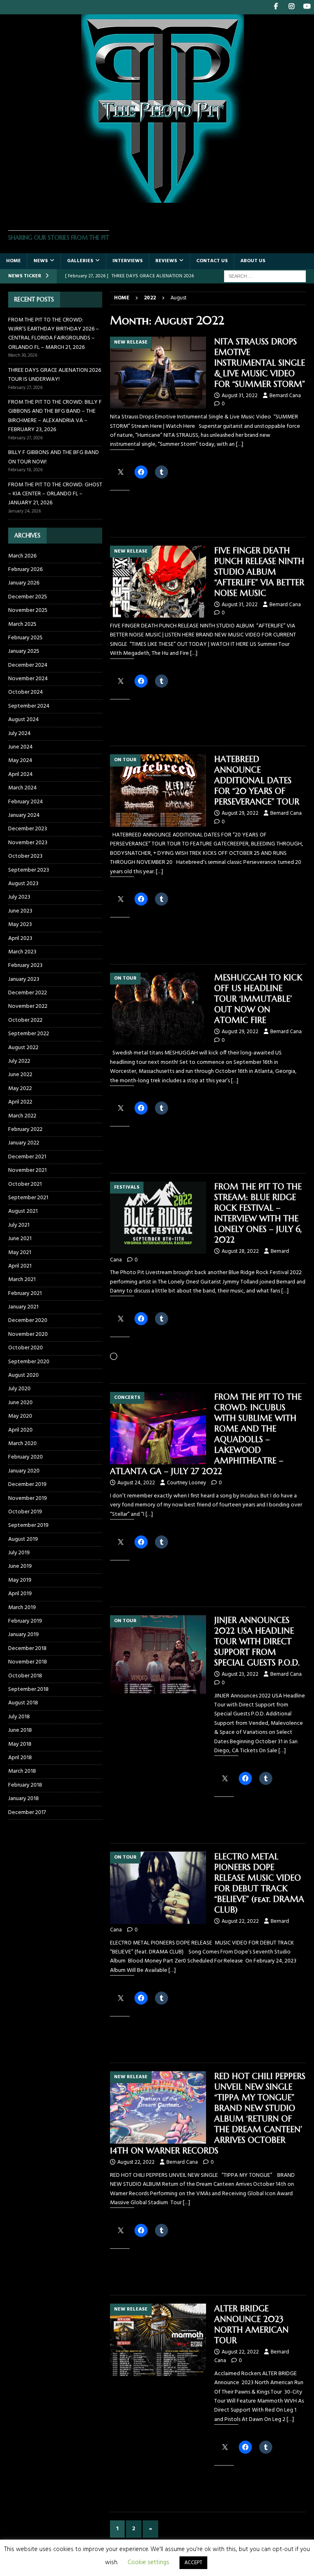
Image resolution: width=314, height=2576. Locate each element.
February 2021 (25, 1294)
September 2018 (28, 1689)
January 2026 (24, 583)
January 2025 (24, 651)
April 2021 (20, 1266)
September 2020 (29, 1362)
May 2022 (20, 1089)
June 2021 (20, 1239)
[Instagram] (291, 7)
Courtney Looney (186, 1483)
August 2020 (24, 1375)
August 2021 (23, 1211)
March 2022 (22, 1116)
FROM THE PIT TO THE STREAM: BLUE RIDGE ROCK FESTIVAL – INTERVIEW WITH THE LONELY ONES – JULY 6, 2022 (258, 1213)
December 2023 (28, 829)
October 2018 (25, 1676)
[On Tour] (158, 790)
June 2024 (20, 747)
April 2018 (20, 1758)
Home (13, 261)
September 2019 (28, 1525)
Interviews (128, 261)
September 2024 (29, 706)
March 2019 (22, 1608)
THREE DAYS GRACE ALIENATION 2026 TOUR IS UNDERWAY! (55, 375)
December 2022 (28, 993)
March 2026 (22, 556)
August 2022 (23, 1048)
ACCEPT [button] (193, 2563)
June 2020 (20, 1403)
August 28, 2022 (240, 1251)
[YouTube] (307, 7)
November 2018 (28, 1662)
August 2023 (23, 884)
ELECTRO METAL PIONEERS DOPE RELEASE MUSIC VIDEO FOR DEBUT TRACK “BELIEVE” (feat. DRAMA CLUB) (259, 1883)
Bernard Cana (285, 396)
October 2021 (25, 1184)
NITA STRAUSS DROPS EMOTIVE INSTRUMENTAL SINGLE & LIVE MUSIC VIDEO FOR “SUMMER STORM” (260, 363)
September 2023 (29, 870)
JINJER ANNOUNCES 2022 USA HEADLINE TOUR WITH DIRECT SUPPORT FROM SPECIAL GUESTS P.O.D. (257, 1642)
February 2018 (25, 1785)
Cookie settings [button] (148, 2563)
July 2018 (19, 1717)
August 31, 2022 (240, 396)
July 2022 (19, 1061)
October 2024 (26, 692)
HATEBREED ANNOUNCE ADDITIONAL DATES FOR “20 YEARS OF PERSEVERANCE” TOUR (257, 781)
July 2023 (19, 897)
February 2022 (25, 1130)
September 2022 (29, 1034)
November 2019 (28, 1498)
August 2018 (23, 1703)
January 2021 (23, 1307)
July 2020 (19, 1389)
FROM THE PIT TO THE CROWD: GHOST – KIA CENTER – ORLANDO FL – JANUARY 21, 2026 (55, 494)
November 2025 (28, 610)
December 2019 (27, 1485)
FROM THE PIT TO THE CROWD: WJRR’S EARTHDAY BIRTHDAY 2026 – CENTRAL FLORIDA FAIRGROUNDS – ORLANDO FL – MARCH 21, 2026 (54, 334)
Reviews (166, 261)
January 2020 (24, 1471)
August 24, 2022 (136, 1483)
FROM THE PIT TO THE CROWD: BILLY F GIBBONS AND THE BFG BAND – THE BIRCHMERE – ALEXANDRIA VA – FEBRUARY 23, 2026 (55, 416)
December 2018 (27, 1649)
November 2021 (27, 1170)
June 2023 (20, 911)
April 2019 (20, 1594)
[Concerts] (158, 1428)
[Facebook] (276, 7)
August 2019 (23, 1539)
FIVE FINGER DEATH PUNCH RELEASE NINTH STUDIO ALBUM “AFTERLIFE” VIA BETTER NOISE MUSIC (259, 572)
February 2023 (25, 965)
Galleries (80, 261)
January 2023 (24, 979)
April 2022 (20, 1102)
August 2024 (24, 720)
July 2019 (19, 1553)
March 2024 (22, 788)
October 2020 (26, 1348)
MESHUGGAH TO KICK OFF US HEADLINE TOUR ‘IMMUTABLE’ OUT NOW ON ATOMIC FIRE (258, 999)
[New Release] (158, 373)
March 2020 (22, 1444)
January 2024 (24, 815)
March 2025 (22, 624)
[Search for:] (265, 276)
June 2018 (20, 1730)
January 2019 (24, 1635)
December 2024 (28, 665)
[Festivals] (158, 1218)
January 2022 (24, 1143)
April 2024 (20, 774)
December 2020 (28, 1321)
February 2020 (26, 1457)
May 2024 (20, 761)
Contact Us (212, 261)
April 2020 (20, 1430)
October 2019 (25, 1512)
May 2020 (20, 1416)
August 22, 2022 (240, 1921)
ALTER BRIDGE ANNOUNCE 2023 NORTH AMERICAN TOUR (251, 2325)
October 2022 (25, 1020)
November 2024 (28, 679)
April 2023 (20, 938)
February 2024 (26, 802)
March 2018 (22, 1771)
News (41, 261)
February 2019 (25, 1621)
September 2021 (28, 1198)
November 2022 (28, 1006)
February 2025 (25, 638)
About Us (253, 261)
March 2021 (22, 1280)
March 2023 (22, 952)
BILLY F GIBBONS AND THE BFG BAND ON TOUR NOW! (54, 457)
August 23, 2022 (240, 1674)
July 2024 (19, 734)
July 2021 (19, 1225)
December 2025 (28, 597)
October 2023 (25, 856)
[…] (240, 444)
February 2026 (25, 570)
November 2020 (28, 1334)
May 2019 (20, 1580)
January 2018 (24, 1799)
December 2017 (27, 1813)
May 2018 (20, 1744)
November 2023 (28, 843)
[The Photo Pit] (157, 198)
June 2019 (20, 1566)
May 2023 (20, 925)
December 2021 (27, 1157)
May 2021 (20, 1253)
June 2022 (20, 1075)
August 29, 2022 (240, 813)
